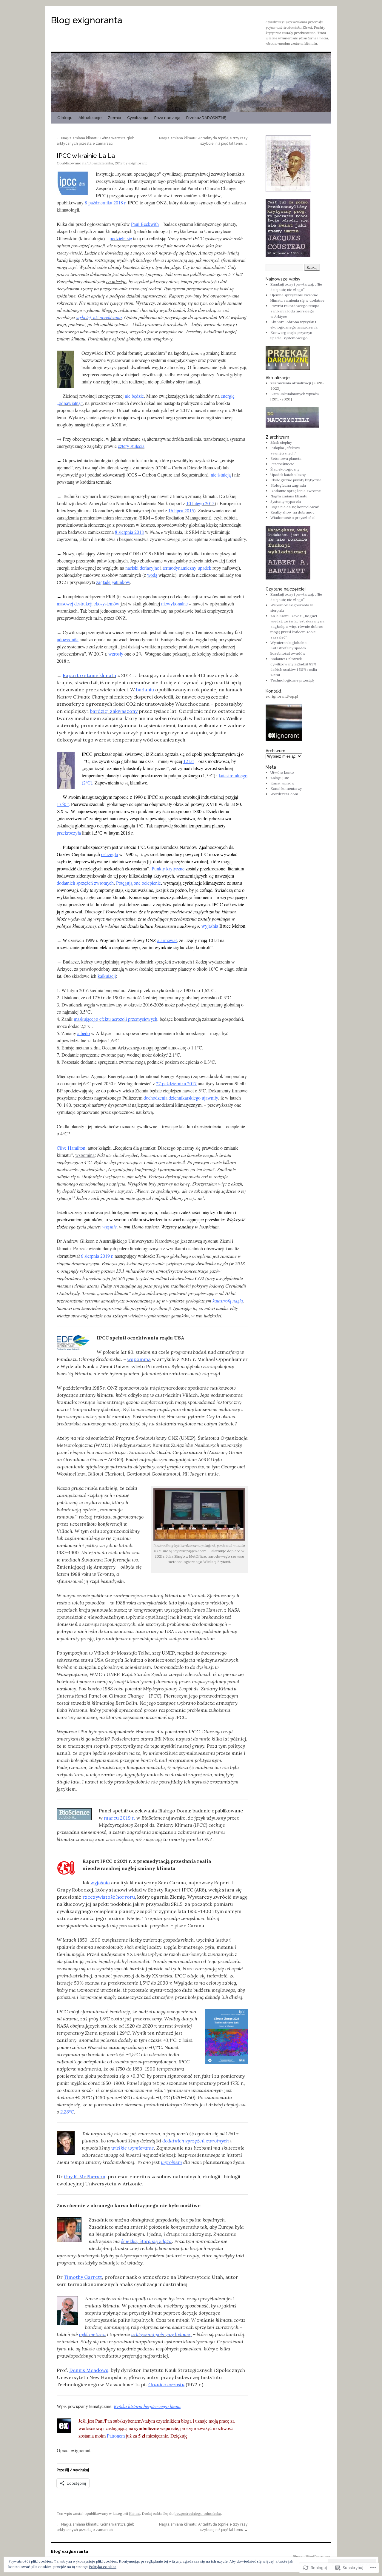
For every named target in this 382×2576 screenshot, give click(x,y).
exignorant (138, 163)
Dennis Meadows (89, 2370)
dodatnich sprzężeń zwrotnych (85, 883)
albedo (84, 1033)
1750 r (63, 804)
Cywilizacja (138, 118)
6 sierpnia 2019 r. (97, 1256)
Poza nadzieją (167, 118)
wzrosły (116, 654)
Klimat (134, 2513)
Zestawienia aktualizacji (291, 383)
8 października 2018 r (105, 202)
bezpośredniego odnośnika (198, 2513)
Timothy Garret (82, 2277)
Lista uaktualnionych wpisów (295, 394)
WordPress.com (284, 794)
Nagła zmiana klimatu (289, 496)
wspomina (85, 1155)
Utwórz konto (282, 772)
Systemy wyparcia (286, 501)
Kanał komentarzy (286, 788)
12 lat (188, 761)
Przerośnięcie (282, 464)
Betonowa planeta (286, 458)
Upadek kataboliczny (288, 475)
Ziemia (114, 118)
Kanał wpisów (282, 783)
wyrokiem (171, 2162)
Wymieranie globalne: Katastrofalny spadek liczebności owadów (289, 648)
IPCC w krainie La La (86, 156)
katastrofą (222, 1301)
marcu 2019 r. (120, 1818)
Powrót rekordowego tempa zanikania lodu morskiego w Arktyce (295, 311)
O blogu (65, 118)
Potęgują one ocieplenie (138, 883)
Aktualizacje (90, 118)
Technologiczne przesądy (292, 680)
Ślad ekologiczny (285, 469)
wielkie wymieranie (133, 2148)
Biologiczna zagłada (288, 485)
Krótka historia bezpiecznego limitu (147, 2406)
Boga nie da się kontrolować (295, 507)
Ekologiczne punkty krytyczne (296, 480)
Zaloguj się (280, 778)
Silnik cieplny (281, 442)
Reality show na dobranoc (292, 512)
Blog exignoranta (86, 20)
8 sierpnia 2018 (129, 532)
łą (241, 1301)
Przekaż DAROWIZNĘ (206, 118)
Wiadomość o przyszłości (292, 518)
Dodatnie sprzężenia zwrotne (296, 491)
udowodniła (68, 639)
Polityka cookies (103, 2567)
